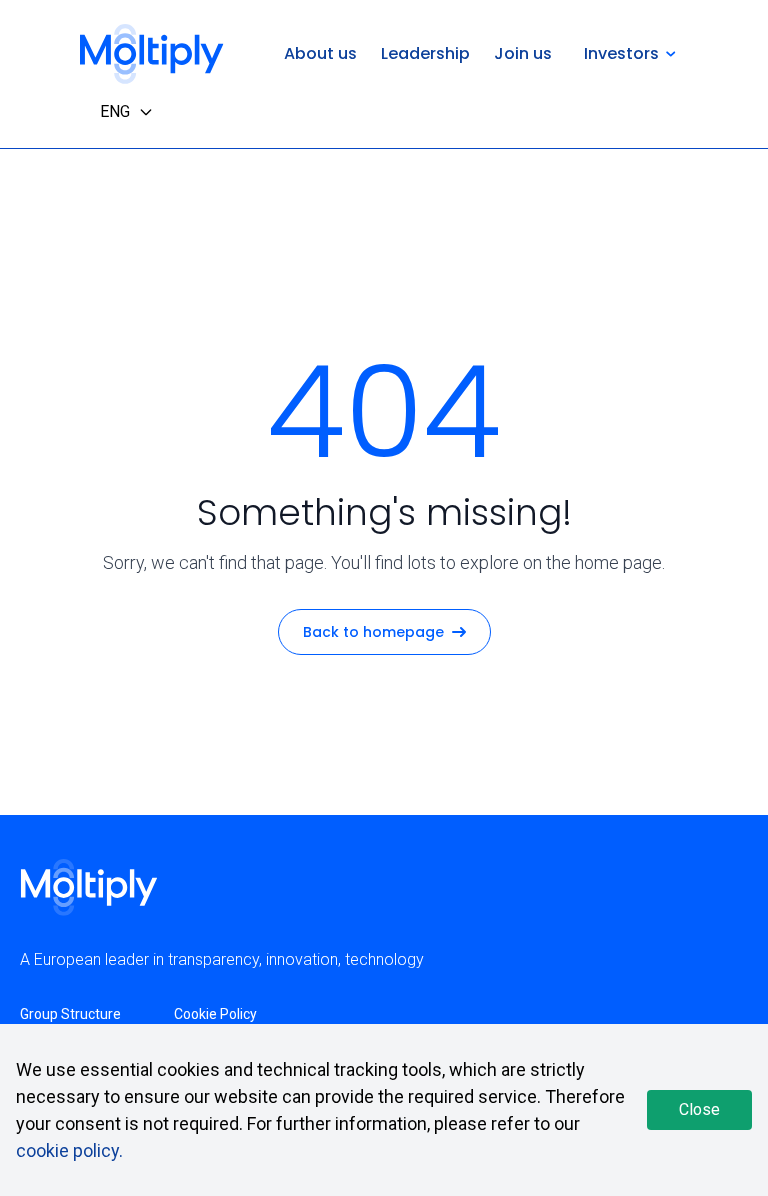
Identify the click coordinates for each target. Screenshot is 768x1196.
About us (320, 53)
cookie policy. (69, 1150)
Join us (523, 53)
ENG (115, 111)
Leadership (425, 53)
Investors (621, 53)
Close (699, 1109)
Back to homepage (373, 632)
